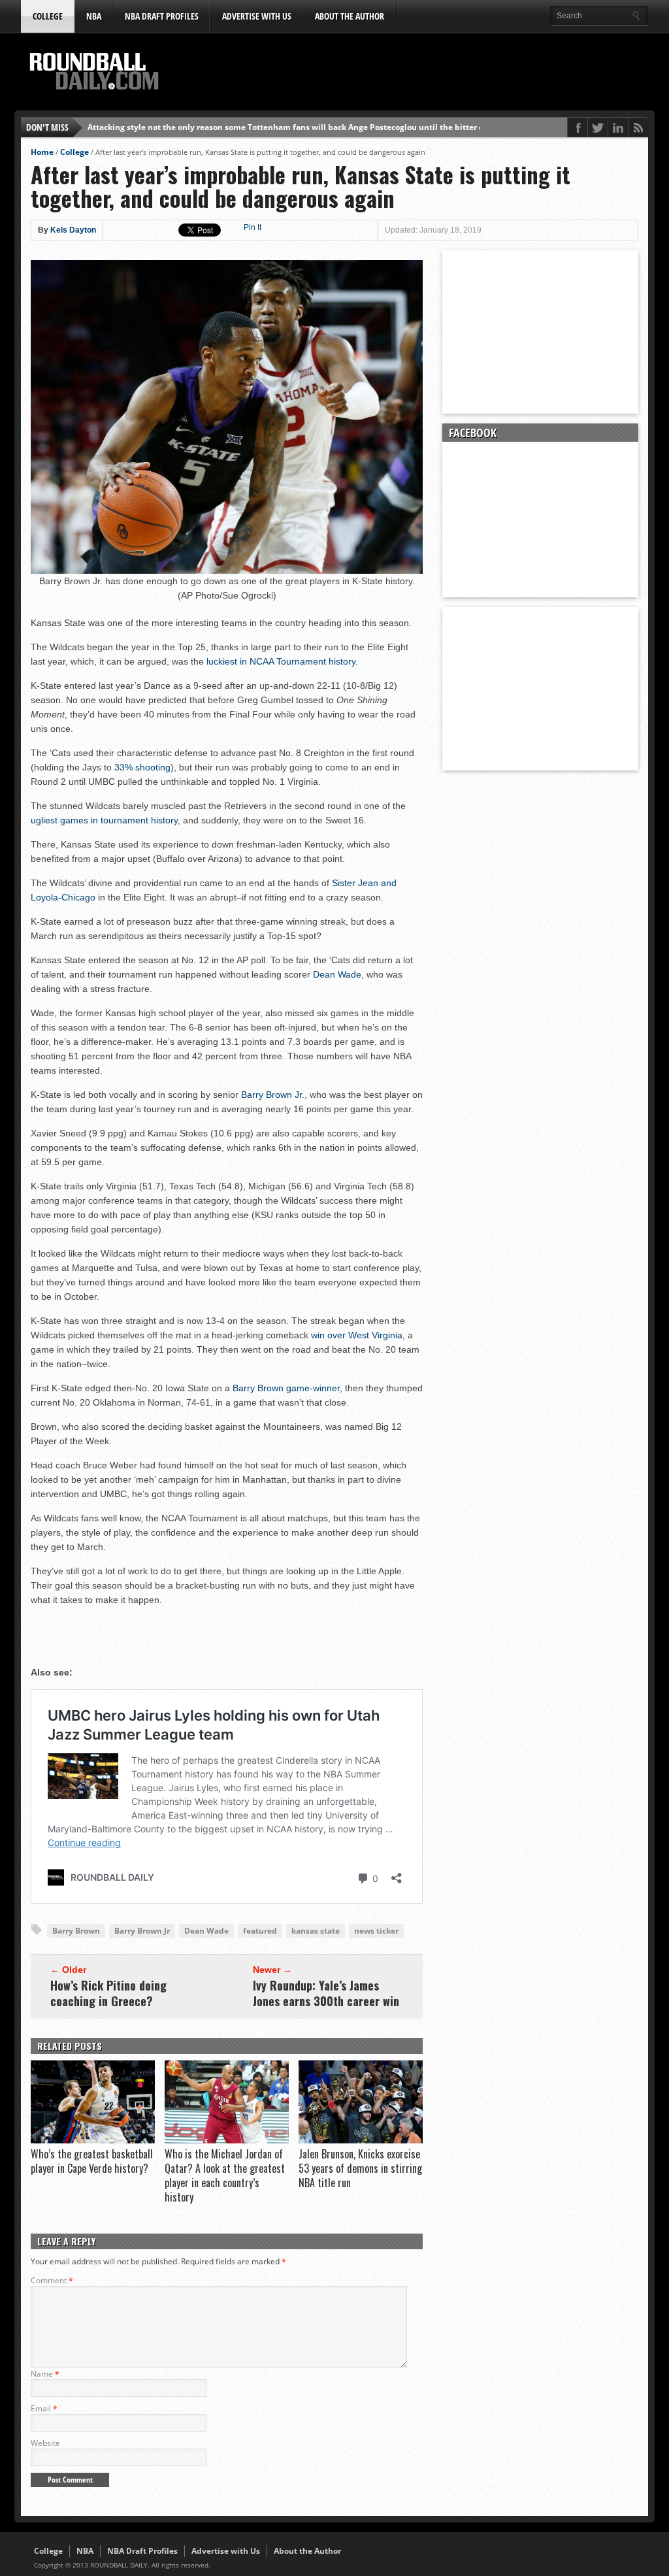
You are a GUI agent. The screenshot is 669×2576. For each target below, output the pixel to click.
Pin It (253, 227)
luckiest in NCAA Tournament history (281, 661)
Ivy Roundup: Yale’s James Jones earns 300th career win (326, 1993)
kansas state (316, 1931)
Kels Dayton (73, 230)
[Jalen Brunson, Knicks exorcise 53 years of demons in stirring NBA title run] (361, 2140)
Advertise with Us (257, 16)
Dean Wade (337, 974)
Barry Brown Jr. (273, 1095)
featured (260, 1931)
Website (45, 2443)
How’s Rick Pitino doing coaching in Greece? (108, 1993)
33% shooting (142, 767)
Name (45, 2374)
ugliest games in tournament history (104, 820)
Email (44, 2408)
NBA (94, 16)
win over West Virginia (357, 1335)
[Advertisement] (410, 73)
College (48, 16)
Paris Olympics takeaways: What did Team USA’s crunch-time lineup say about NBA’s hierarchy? (273, 127)
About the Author (350, 16)
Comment (52, 2280)
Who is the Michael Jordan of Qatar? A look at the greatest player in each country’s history (225, 2175)
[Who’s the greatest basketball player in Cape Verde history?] (93, 2140)
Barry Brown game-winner (286, 1388)
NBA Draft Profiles (162, 16)
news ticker (376, 1931)
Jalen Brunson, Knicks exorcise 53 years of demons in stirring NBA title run (360, 2168)
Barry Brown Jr (142, 1931)
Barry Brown (76, 1931)
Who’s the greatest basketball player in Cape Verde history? (92, 2161)
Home (42, 152)
